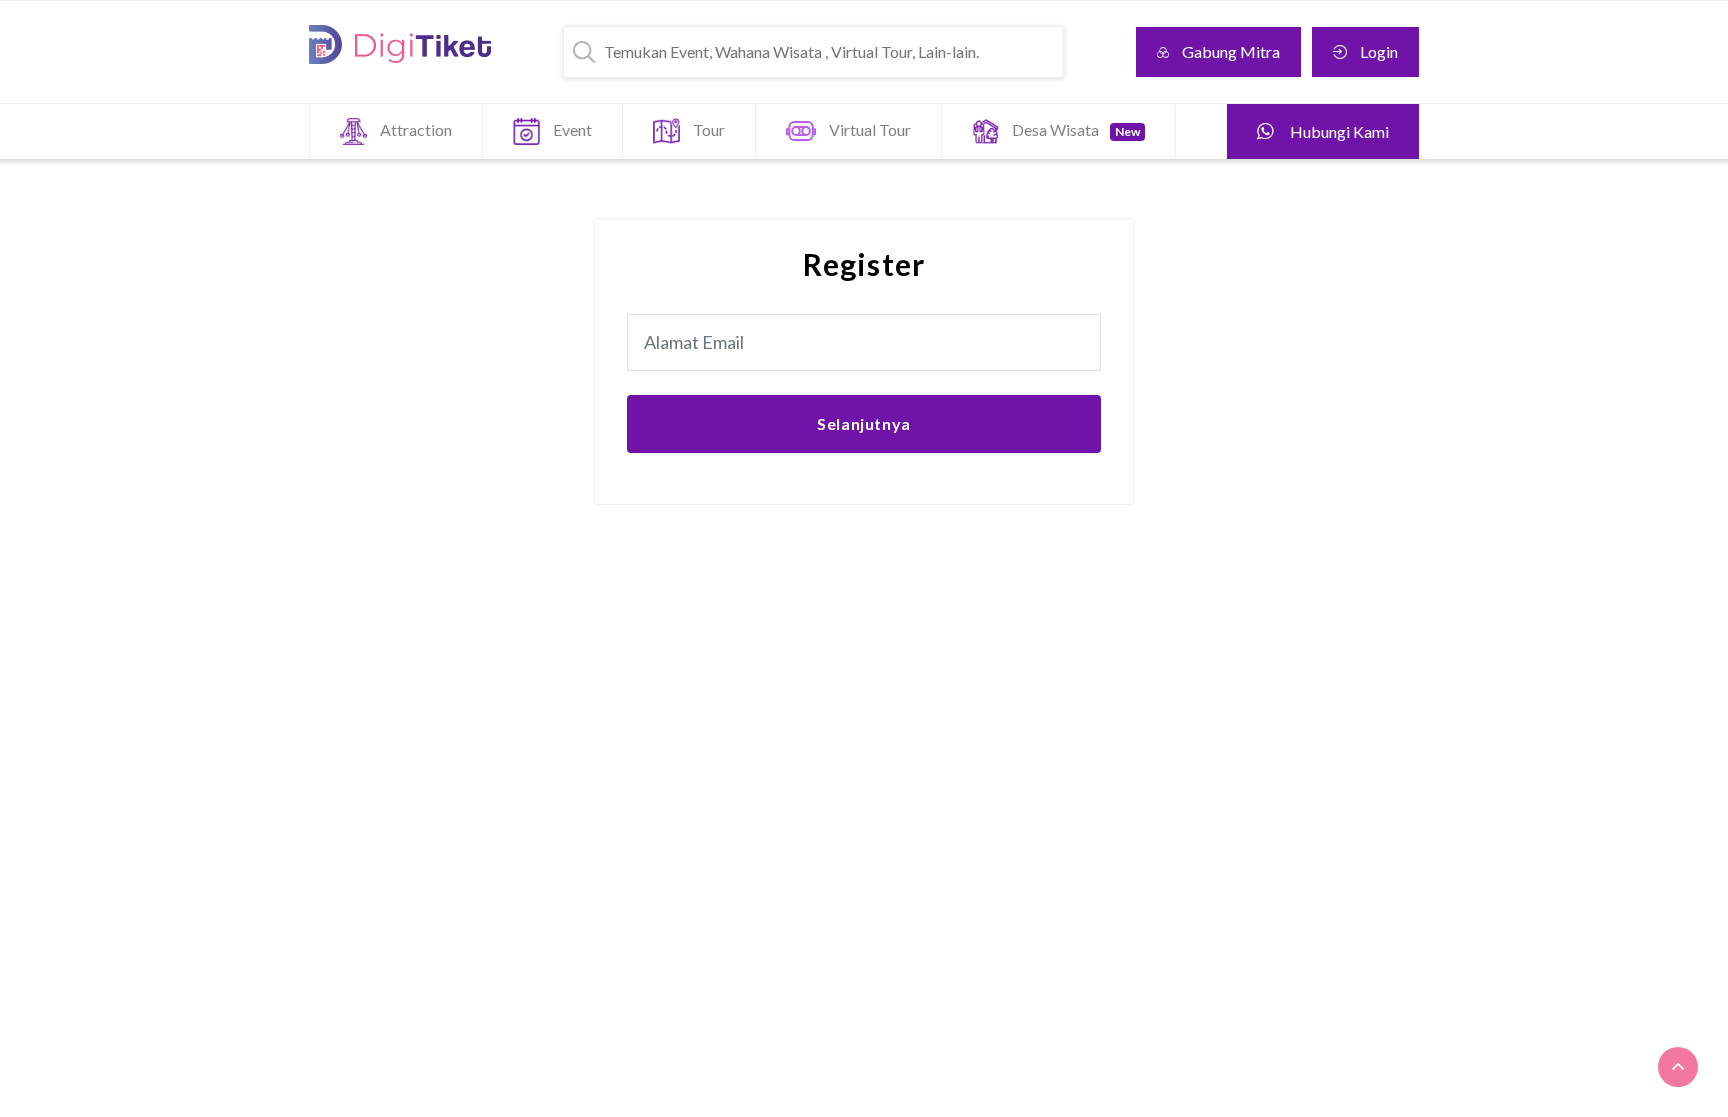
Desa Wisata (1076, 129)
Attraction (416, 129)
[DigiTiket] (400, 44)
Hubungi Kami (1338, 131)
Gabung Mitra (1231, 51)
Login (1379, 51)
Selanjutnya (864, 423)
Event (572, 129)
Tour (709, 129)
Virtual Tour (870, 129)
